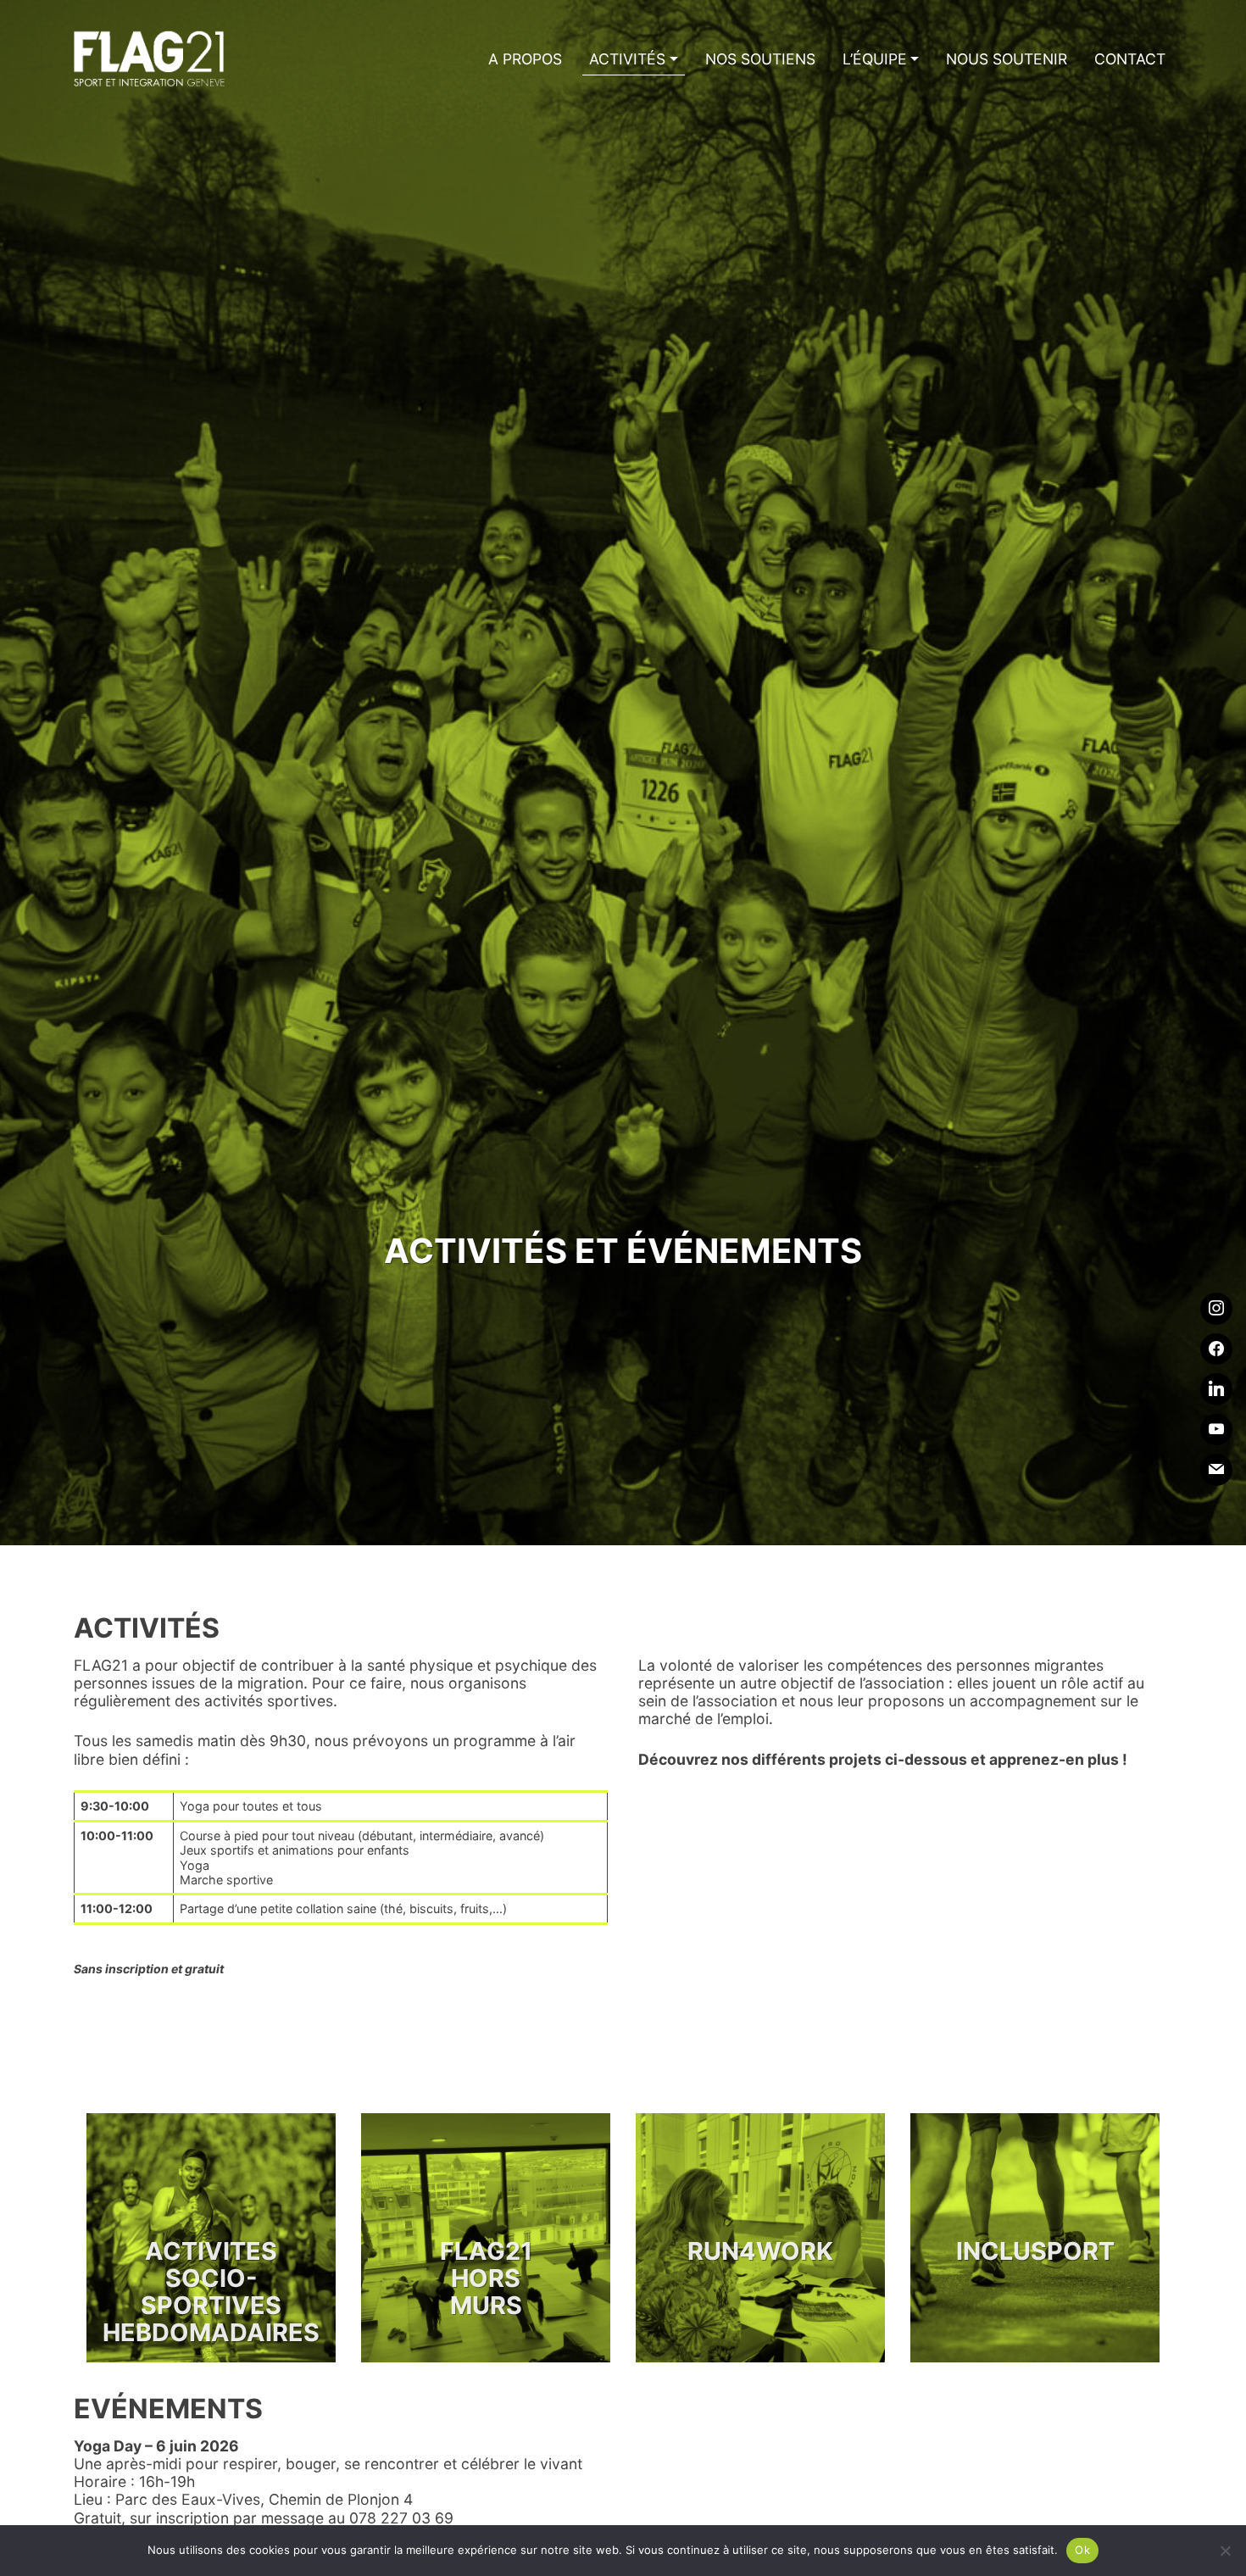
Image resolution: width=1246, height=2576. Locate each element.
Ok (1082, 2550)
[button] (633, 59)
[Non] (1225, 2551)
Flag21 (150, 59)
